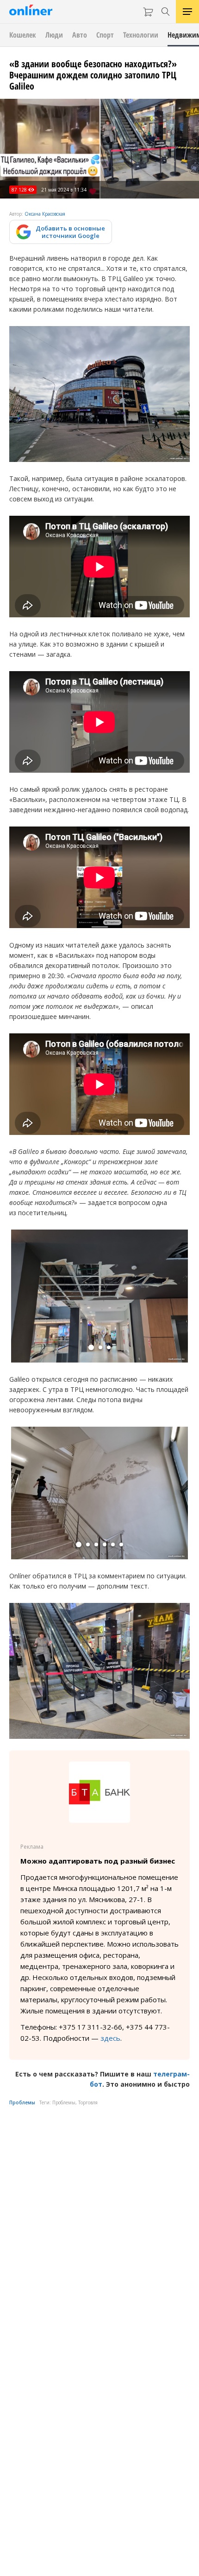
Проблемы (22, 2102)
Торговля (88, 2102)
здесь (110, 2038)
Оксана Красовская (45, 214)
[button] (91, 1347)
